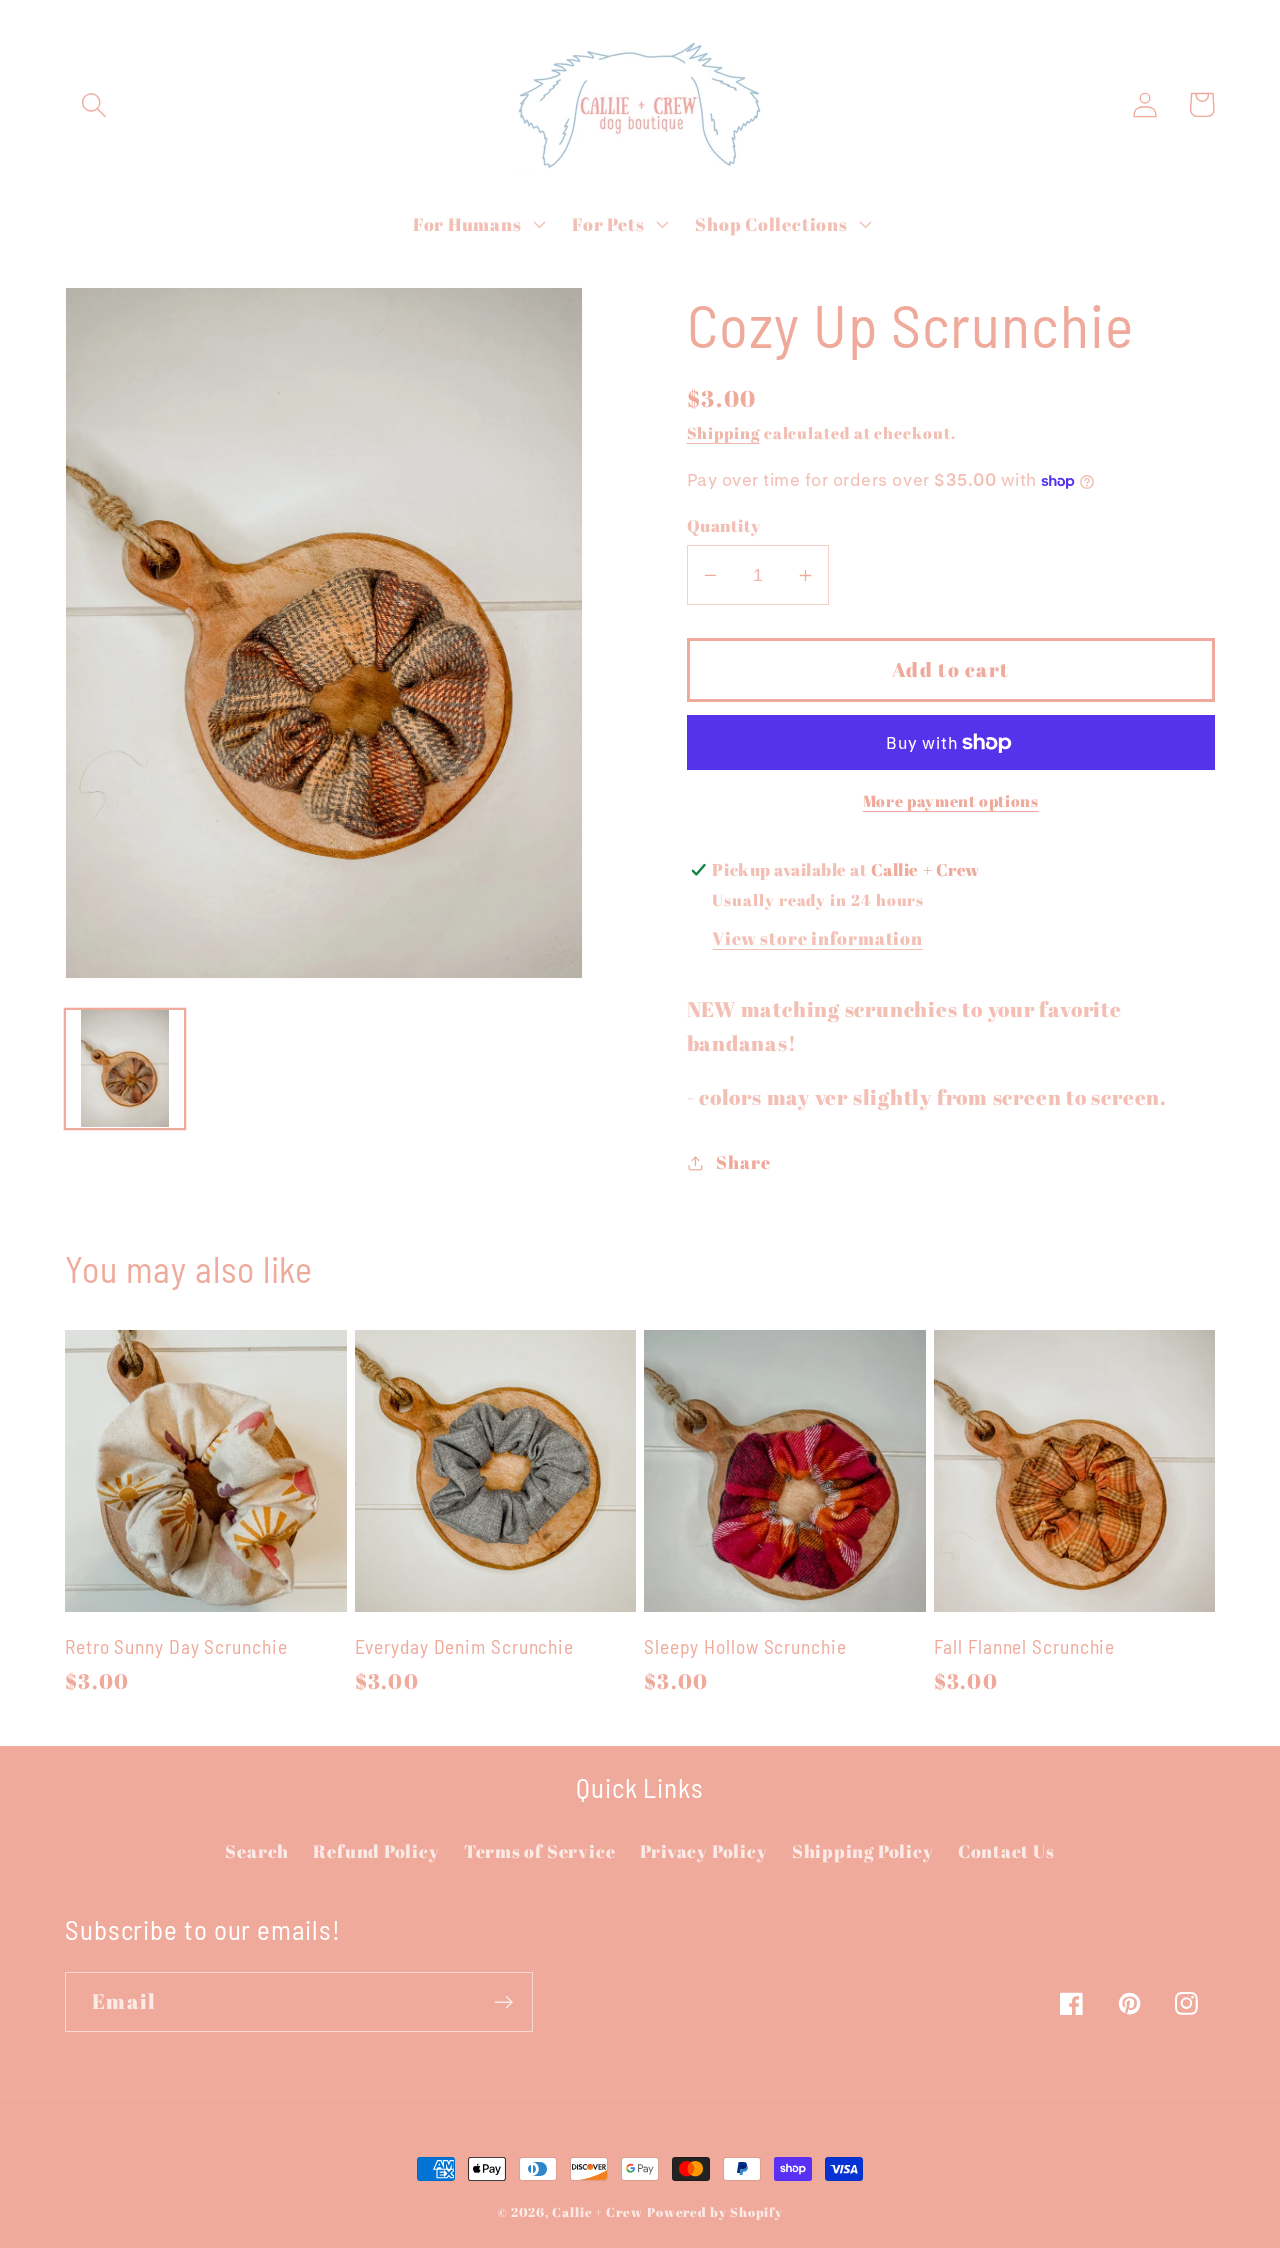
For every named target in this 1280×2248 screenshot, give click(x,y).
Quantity (724, 525)
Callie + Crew (597, 2212)
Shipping (723, 433)
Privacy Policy (704, 1851)
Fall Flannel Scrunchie (1025, 1646)
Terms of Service (539, 1851)
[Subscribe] (503, 2002)
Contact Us (1006, 1851)
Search (257, 1851)
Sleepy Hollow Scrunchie (745, 1646)
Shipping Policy (863, 1851)
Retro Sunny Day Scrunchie (176, 1646)
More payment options (951, 801)
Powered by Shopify (715, 2212)
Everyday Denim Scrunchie (465, 1646)
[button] (93, 104)
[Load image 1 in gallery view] (125, 1069)
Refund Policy (376, 1851)
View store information (817, 938)
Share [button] (743, 1162)
